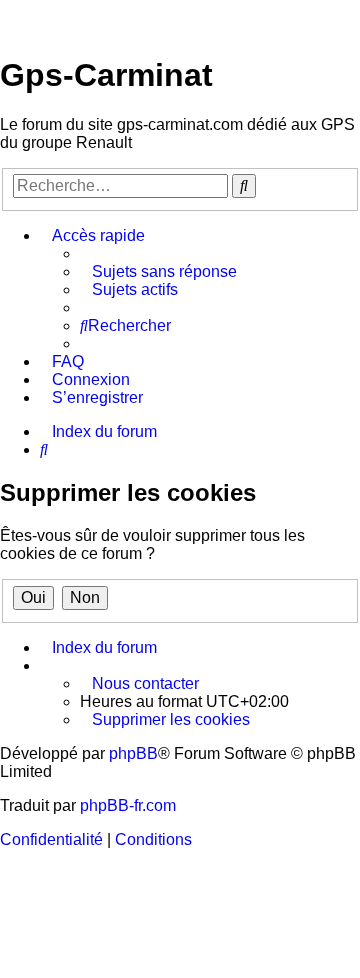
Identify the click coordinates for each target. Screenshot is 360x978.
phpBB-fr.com (128, 805)
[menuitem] (158, 272)
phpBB (133, 753)
